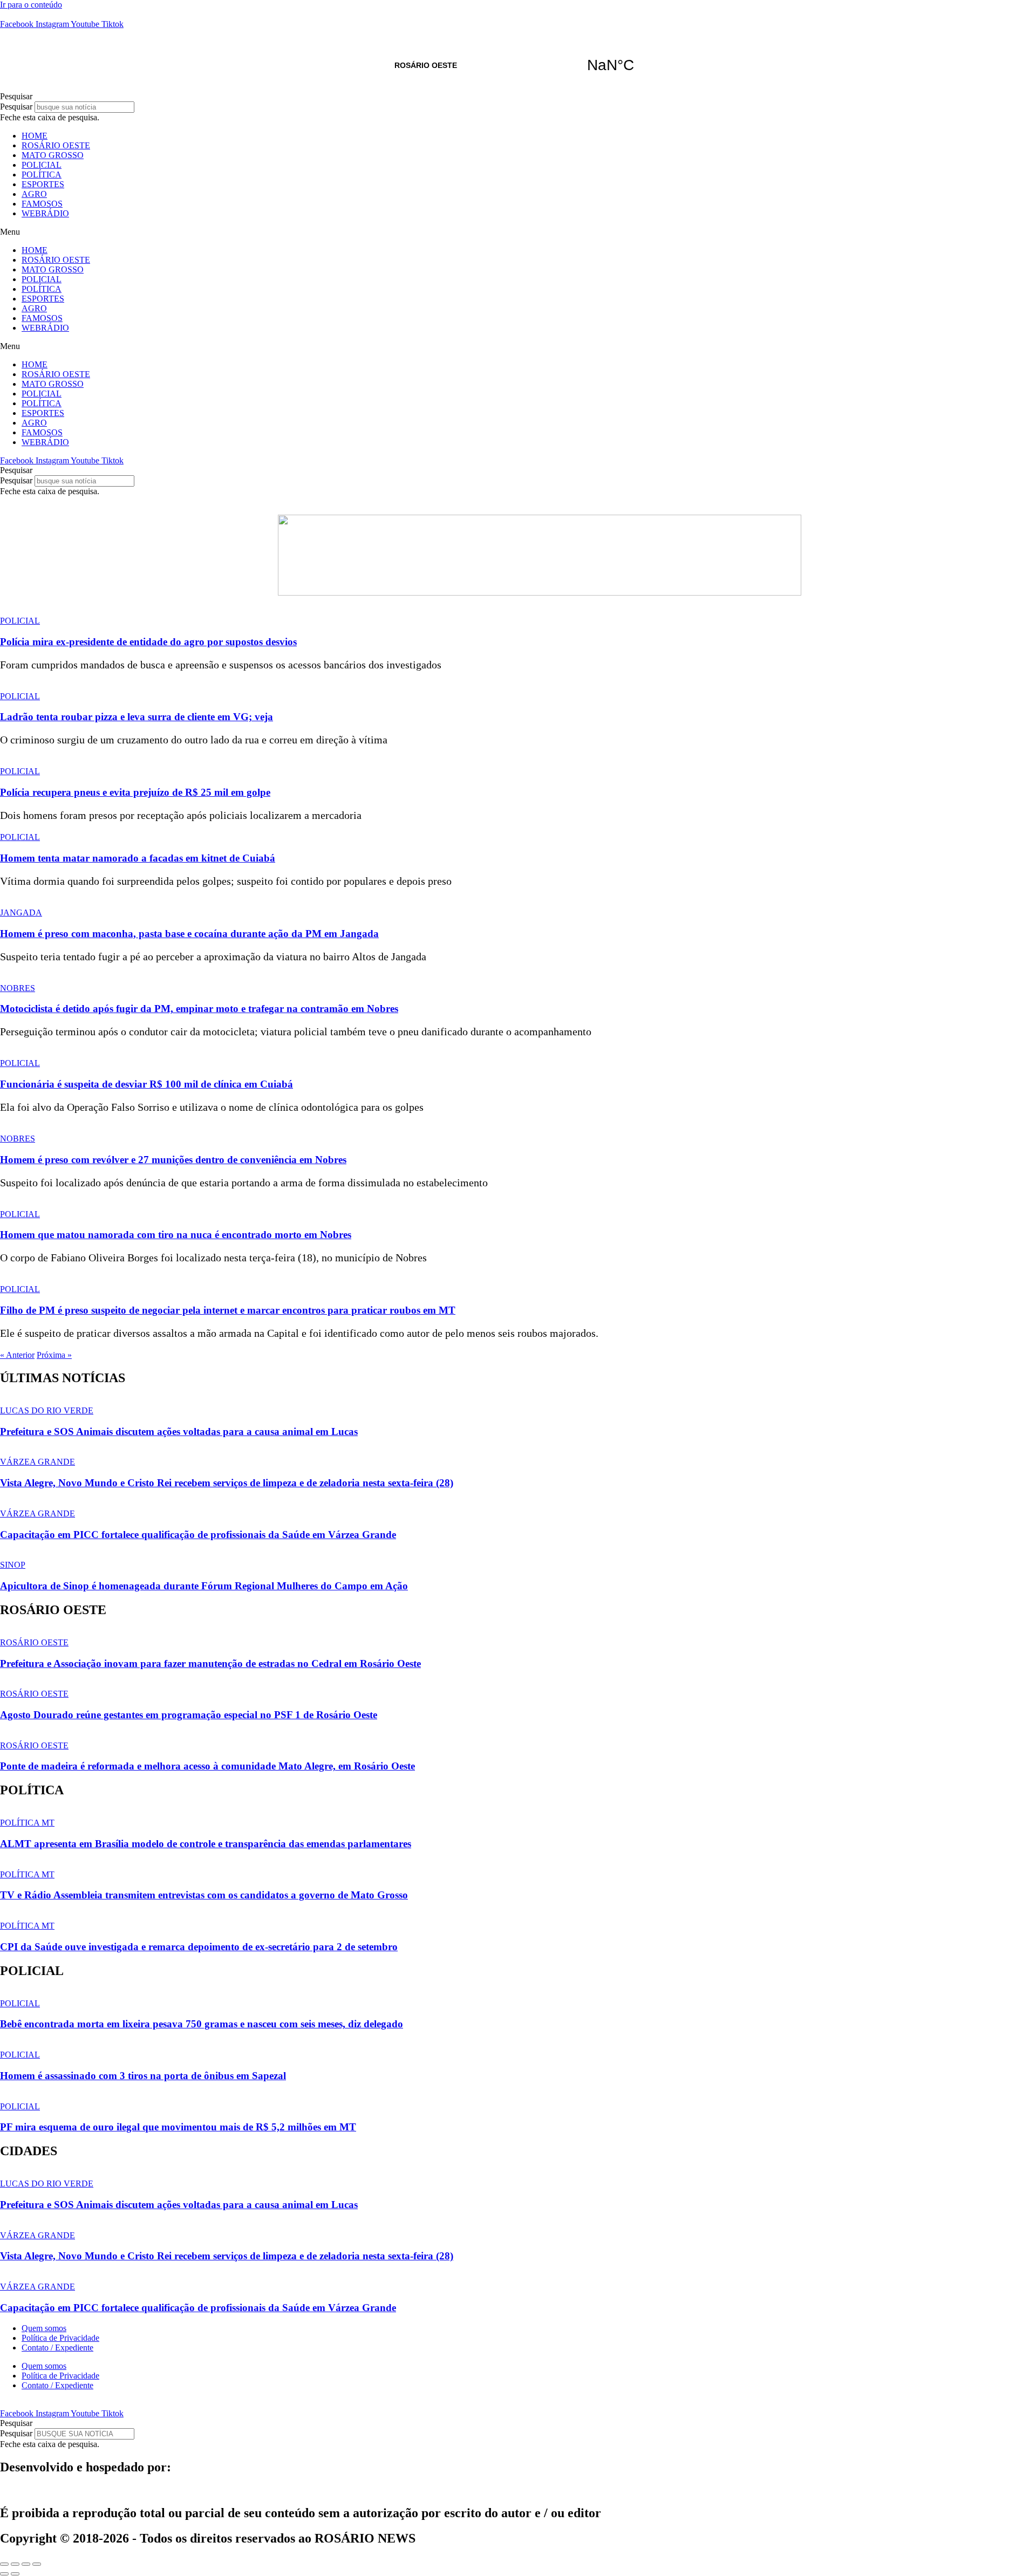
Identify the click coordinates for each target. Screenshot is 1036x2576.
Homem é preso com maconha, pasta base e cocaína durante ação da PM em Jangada (189, 934)
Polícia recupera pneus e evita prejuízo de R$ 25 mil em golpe (135, 792)
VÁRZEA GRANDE (38, 1462)
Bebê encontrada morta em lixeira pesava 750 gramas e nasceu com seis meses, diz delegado (202, 2024)
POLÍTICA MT (27, 1823)
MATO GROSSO (53, 155)
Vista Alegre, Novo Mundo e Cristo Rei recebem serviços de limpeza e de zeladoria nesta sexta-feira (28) (227, 1483)
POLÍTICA (42, 175)
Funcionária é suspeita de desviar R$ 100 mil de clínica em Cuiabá (146, 1084)
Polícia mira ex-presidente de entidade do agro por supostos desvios (148, 642)
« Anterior (17, 1355)
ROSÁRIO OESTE (518, 65)
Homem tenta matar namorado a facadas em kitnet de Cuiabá (138, 858)
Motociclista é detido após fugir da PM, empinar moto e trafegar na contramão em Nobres (199, 1009)
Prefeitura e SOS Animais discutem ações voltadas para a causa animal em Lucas (179, 1432)
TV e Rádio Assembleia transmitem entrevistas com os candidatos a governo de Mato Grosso (204, 1895)
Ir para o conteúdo (31, 5)
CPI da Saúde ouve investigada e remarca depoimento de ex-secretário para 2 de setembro (199, 1947)
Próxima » (54, 1355)
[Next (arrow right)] (15, 2574)
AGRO (34, 194)
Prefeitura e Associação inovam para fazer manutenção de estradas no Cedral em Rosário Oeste (210, 1663)
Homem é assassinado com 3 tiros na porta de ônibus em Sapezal (143, 2076)
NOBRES (18, 988)
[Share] (15, 2564)
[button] (518, 97)
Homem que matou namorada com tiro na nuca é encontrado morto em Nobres (176, 1235)
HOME (35, 136)
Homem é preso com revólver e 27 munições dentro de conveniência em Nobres (173, 1160)
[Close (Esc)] (4, 2564)
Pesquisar (16, 107)
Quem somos (44, 2328)
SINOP (13, 1565)
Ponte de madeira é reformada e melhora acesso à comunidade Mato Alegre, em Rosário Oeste (207, 1766)
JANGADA (21, 913)
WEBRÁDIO (45, 213)
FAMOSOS (42, 204)
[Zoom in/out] (37, 2564)
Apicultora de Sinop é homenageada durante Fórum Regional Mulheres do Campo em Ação (204, 1586)
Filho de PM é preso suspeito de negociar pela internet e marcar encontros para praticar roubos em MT (228, 1310)
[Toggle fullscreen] (26, 2564)
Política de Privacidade (60, 2338)
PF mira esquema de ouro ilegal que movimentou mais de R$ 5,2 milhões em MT (178, 2127)
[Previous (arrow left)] (4, 2574)
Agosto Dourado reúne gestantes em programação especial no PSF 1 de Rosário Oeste (189, 1715)
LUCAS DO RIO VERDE (47, 1410)
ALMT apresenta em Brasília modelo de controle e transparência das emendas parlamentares (206, 1844)
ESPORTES (43, 184)
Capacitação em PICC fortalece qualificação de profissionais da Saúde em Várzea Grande (198, 1535)
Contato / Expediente (57, 2348)
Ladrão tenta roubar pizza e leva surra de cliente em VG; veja (137, 717)
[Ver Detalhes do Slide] (540, 593)
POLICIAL (42, 165)
